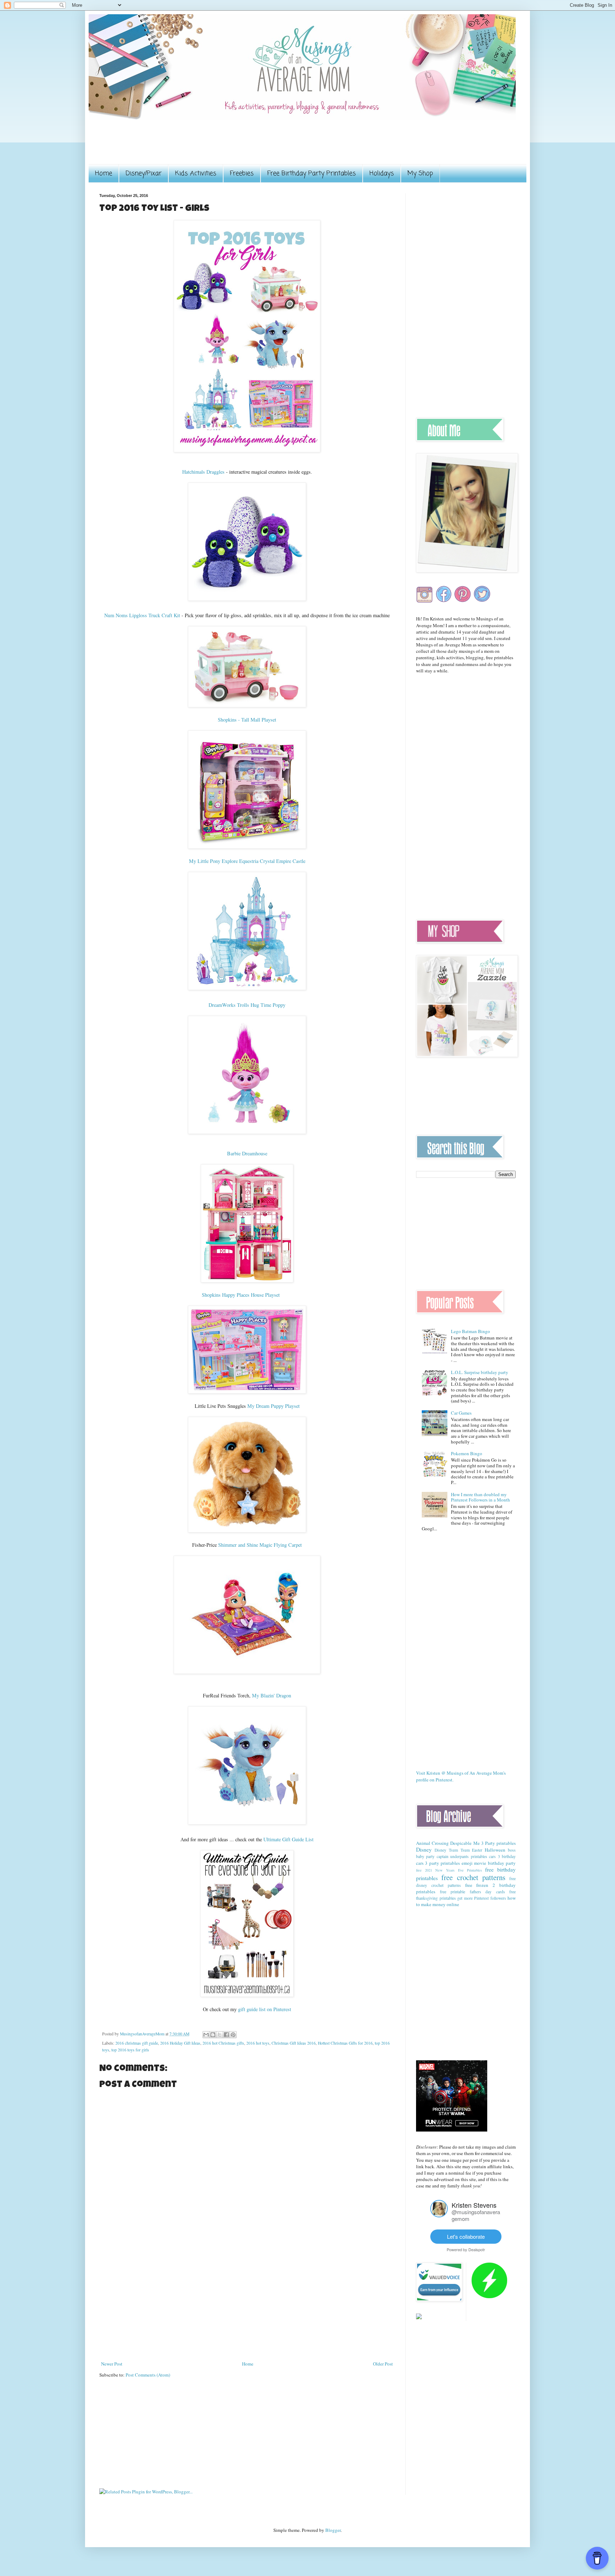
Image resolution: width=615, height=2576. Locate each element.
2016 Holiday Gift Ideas (180, 2043)
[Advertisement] (229, 147)
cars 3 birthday (502, 1856)
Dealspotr (477, 2249)
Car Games (461, 1413)
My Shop (420, 173)
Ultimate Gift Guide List (288, 1839)
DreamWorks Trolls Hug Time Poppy (247, 1005)
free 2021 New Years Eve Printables (449, 1870)
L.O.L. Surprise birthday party (480, 1372)
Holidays (382, 173)
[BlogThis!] (213, 2035)
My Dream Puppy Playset (274, 1406)
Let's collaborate (466, 2236)
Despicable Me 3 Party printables (483, 1843)
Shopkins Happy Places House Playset (241, 1295)
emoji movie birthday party (489, 1863)
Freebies (242, 173)
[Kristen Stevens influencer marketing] (439, 2215)
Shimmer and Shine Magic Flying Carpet (260, 1545)
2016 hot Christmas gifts (223, 2043)
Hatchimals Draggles (203, 472)
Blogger (333, 2530)
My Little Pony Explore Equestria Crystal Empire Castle (247, 861)
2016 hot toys (258, 2043)
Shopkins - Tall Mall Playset (247, 720)
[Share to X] (220, 2035)
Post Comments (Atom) (148, 2375)
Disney (424, 1849)
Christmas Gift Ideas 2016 (294, 2043)
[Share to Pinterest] (233, 2035)
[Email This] (206, 2035)
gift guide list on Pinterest (265, 2009)
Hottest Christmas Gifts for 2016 (345, 2043)
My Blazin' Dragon (272, 1695)
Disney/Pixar (144, 173)
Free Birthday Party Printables (312, 173)
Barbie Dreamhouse (247, 1153)
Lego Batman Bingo (471, 1331)
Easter (477, 1850)
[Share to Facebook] (226, 2035)
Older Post (383, 2364)
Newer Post (112, 2364)
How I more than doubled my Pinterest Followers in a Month (480, 1497)
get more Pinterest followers (482, 1898)
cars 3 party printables (438, 1863)
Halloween (495, 1850)
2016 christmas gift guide (137, 2043)
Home (104, 173)
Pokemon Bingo (467, 1453)
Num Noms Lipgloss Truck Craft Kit (142, 615)
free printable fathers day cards (472, 1892)
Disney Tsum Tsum (452, 1850)
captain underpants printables (462, 1856)
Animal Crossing (432, 1843)
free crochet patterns (473, 1877)
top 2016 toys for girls (130, 2050)
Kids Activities (196, 173)
